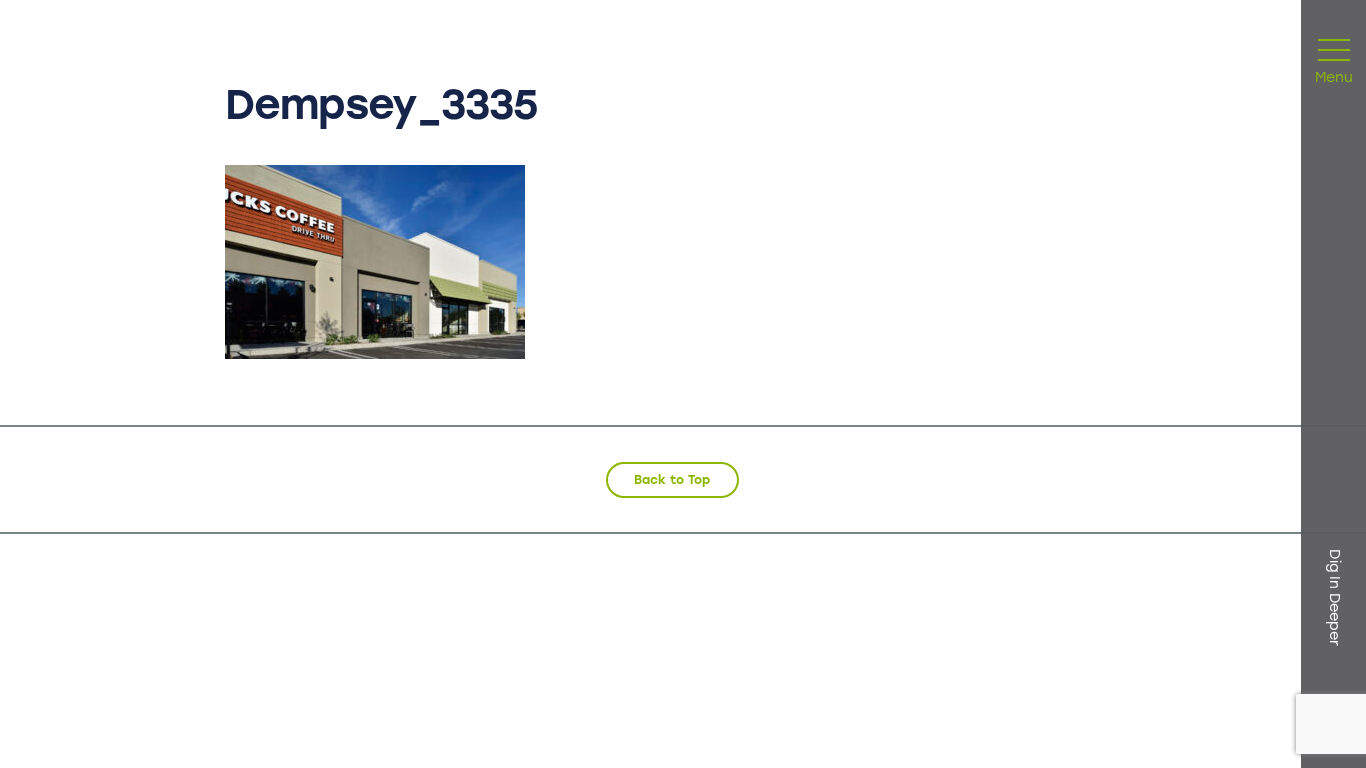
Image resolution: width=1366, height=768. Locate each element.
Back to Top (672, 479)
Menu (1334, 78)
